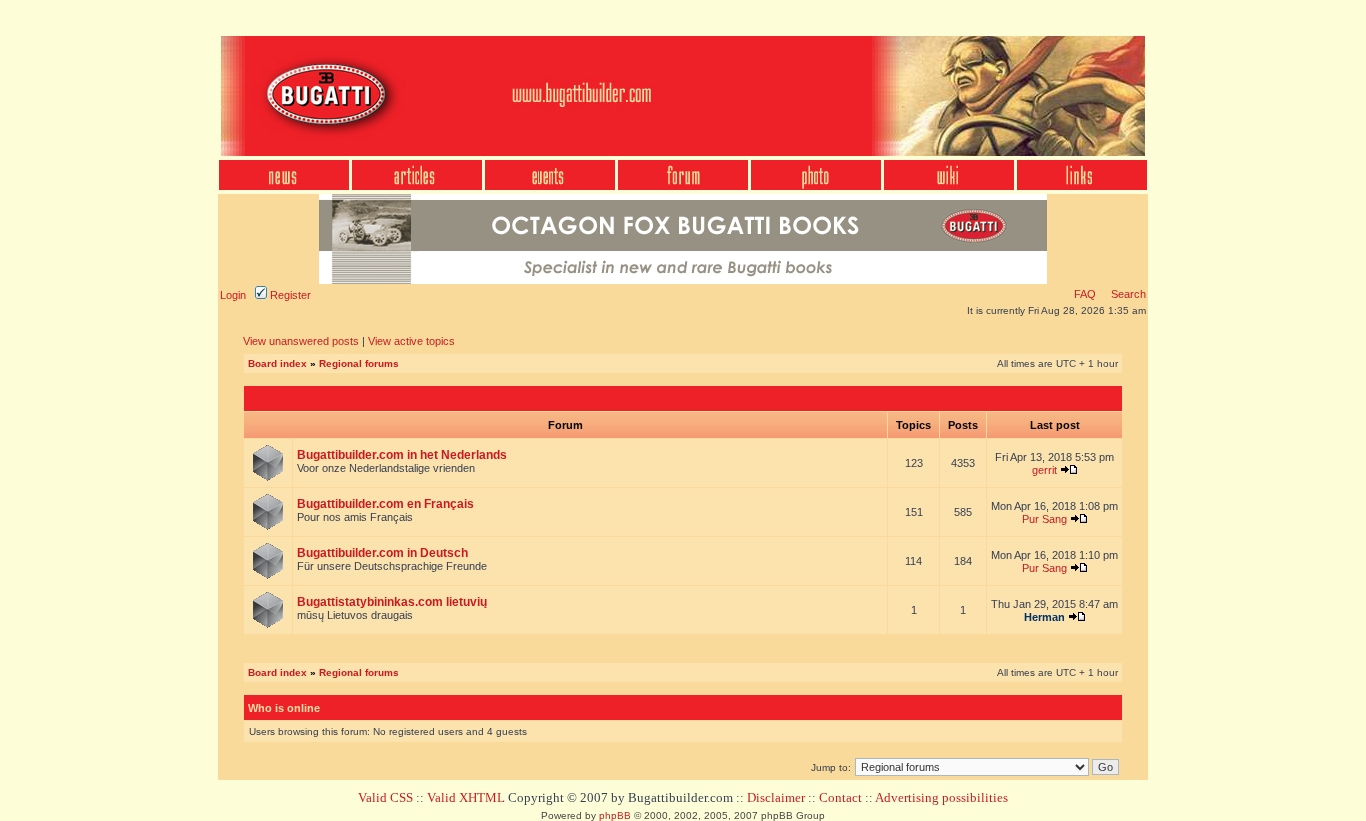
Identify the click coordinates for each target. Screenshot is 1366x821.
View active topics (411, 341)
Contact (840, 797)
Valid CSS (385, 797)
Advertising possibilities (941, 797)
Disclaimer (776, 797)
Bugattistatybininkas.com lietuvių (392, 602)
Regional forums (359, 363)
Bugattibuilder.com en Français (385, 504)
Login (233, 295)
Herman (1044, 617)
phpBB (615, 815)
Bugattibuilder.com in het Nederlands (402, 455)
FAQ (1085, 294)
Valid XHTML (466, 797)
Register (289, 295)
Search (1127, 294)
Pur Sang (1044, 519)
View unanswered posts (301, 341)
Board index (277, 363)
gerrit (1044, 470)
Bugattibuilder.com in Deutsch (382, 553)
